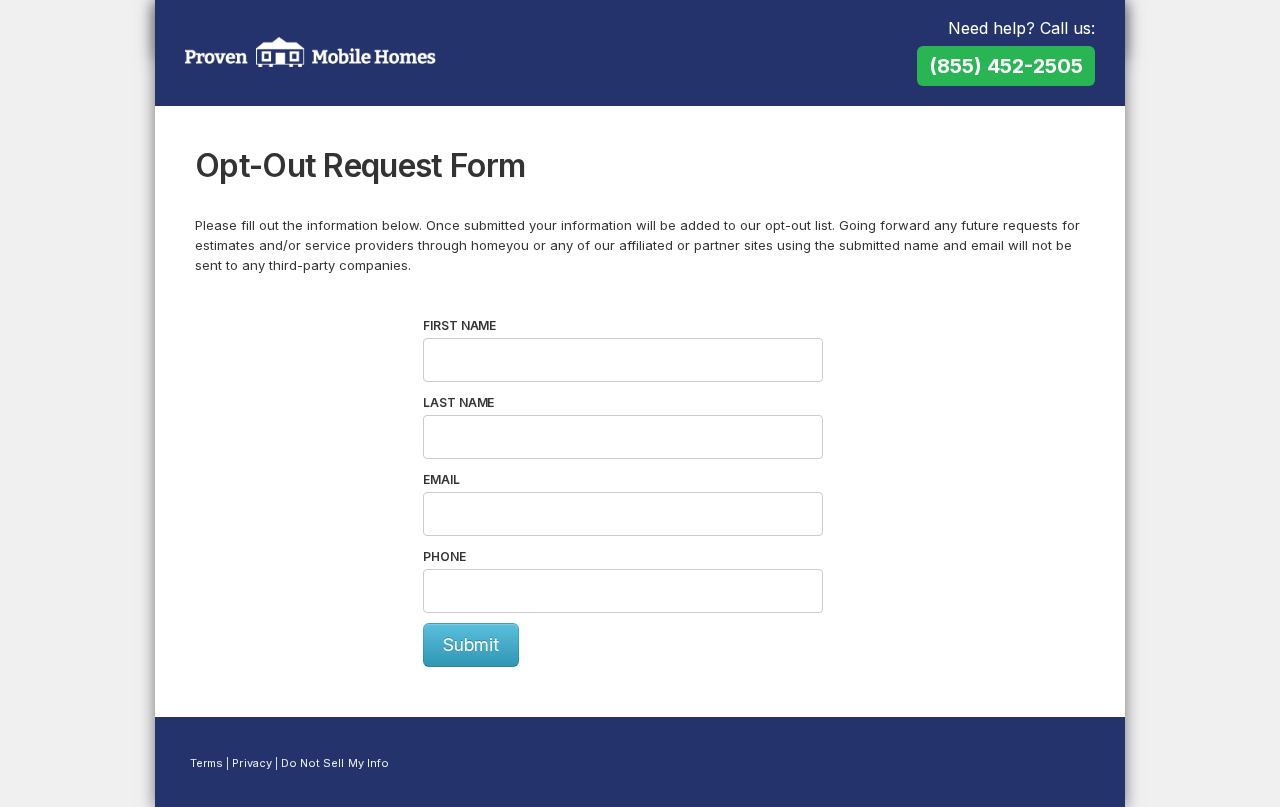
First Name (459, 325)
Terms (206, 763)
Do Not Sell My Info (335, 763)
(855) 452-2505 (1006, 66)
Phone (444, 556)
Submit (471, 644)
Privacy (251, 763)
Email (441, 479)
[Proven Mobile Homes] (310, 52)
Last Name (458, 402)
